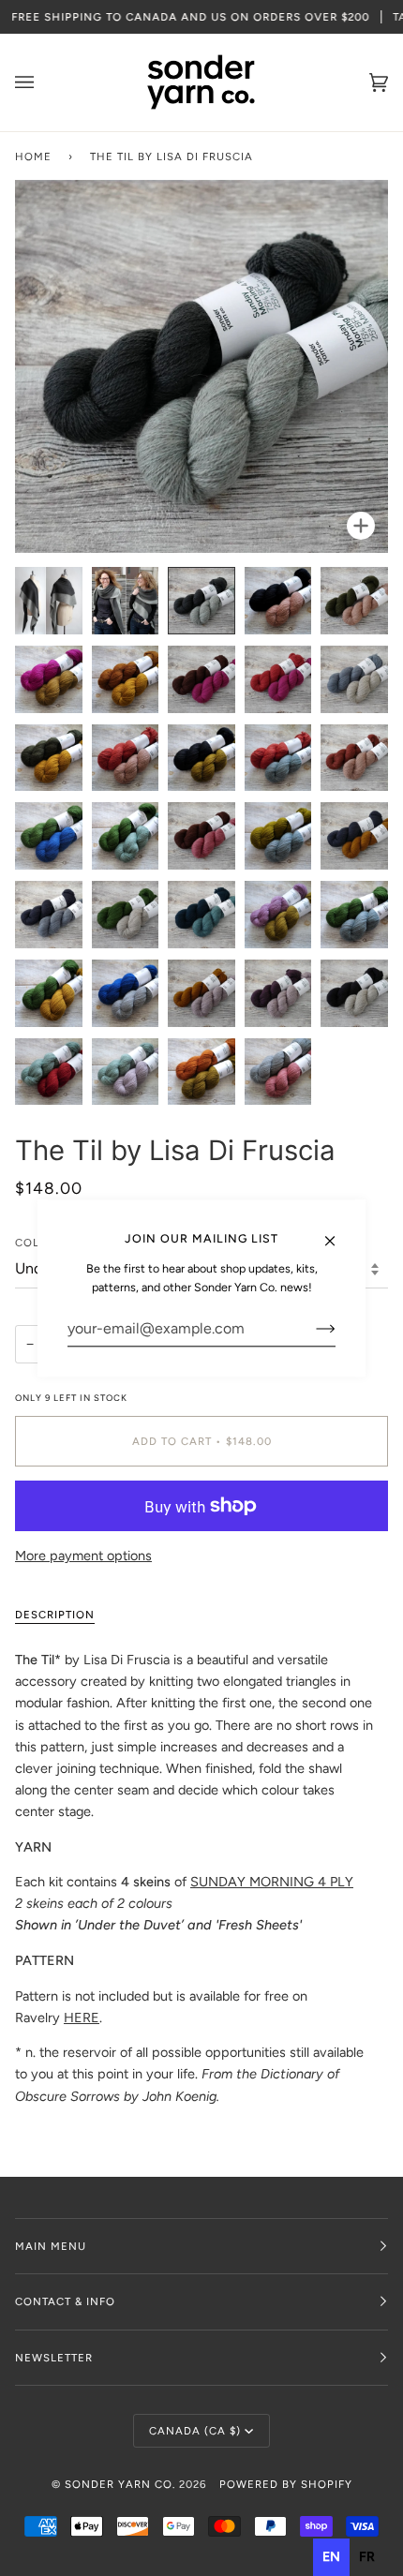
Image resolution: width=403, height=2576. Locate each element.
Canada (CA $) (195, 2431)
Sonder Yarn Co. (120, 2484)
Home (33, 156)
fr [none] (367, 2557)
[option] (367, 2557)
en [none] (331, 2557)
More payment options (83, 1556)
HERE (82, 2018)
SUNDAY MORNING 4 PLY (272, 1882)
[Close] (338, 1232)
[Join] (311, 1329)
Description (55, 1615)
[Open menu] (43, 82)
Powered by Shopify (286, 2484)
